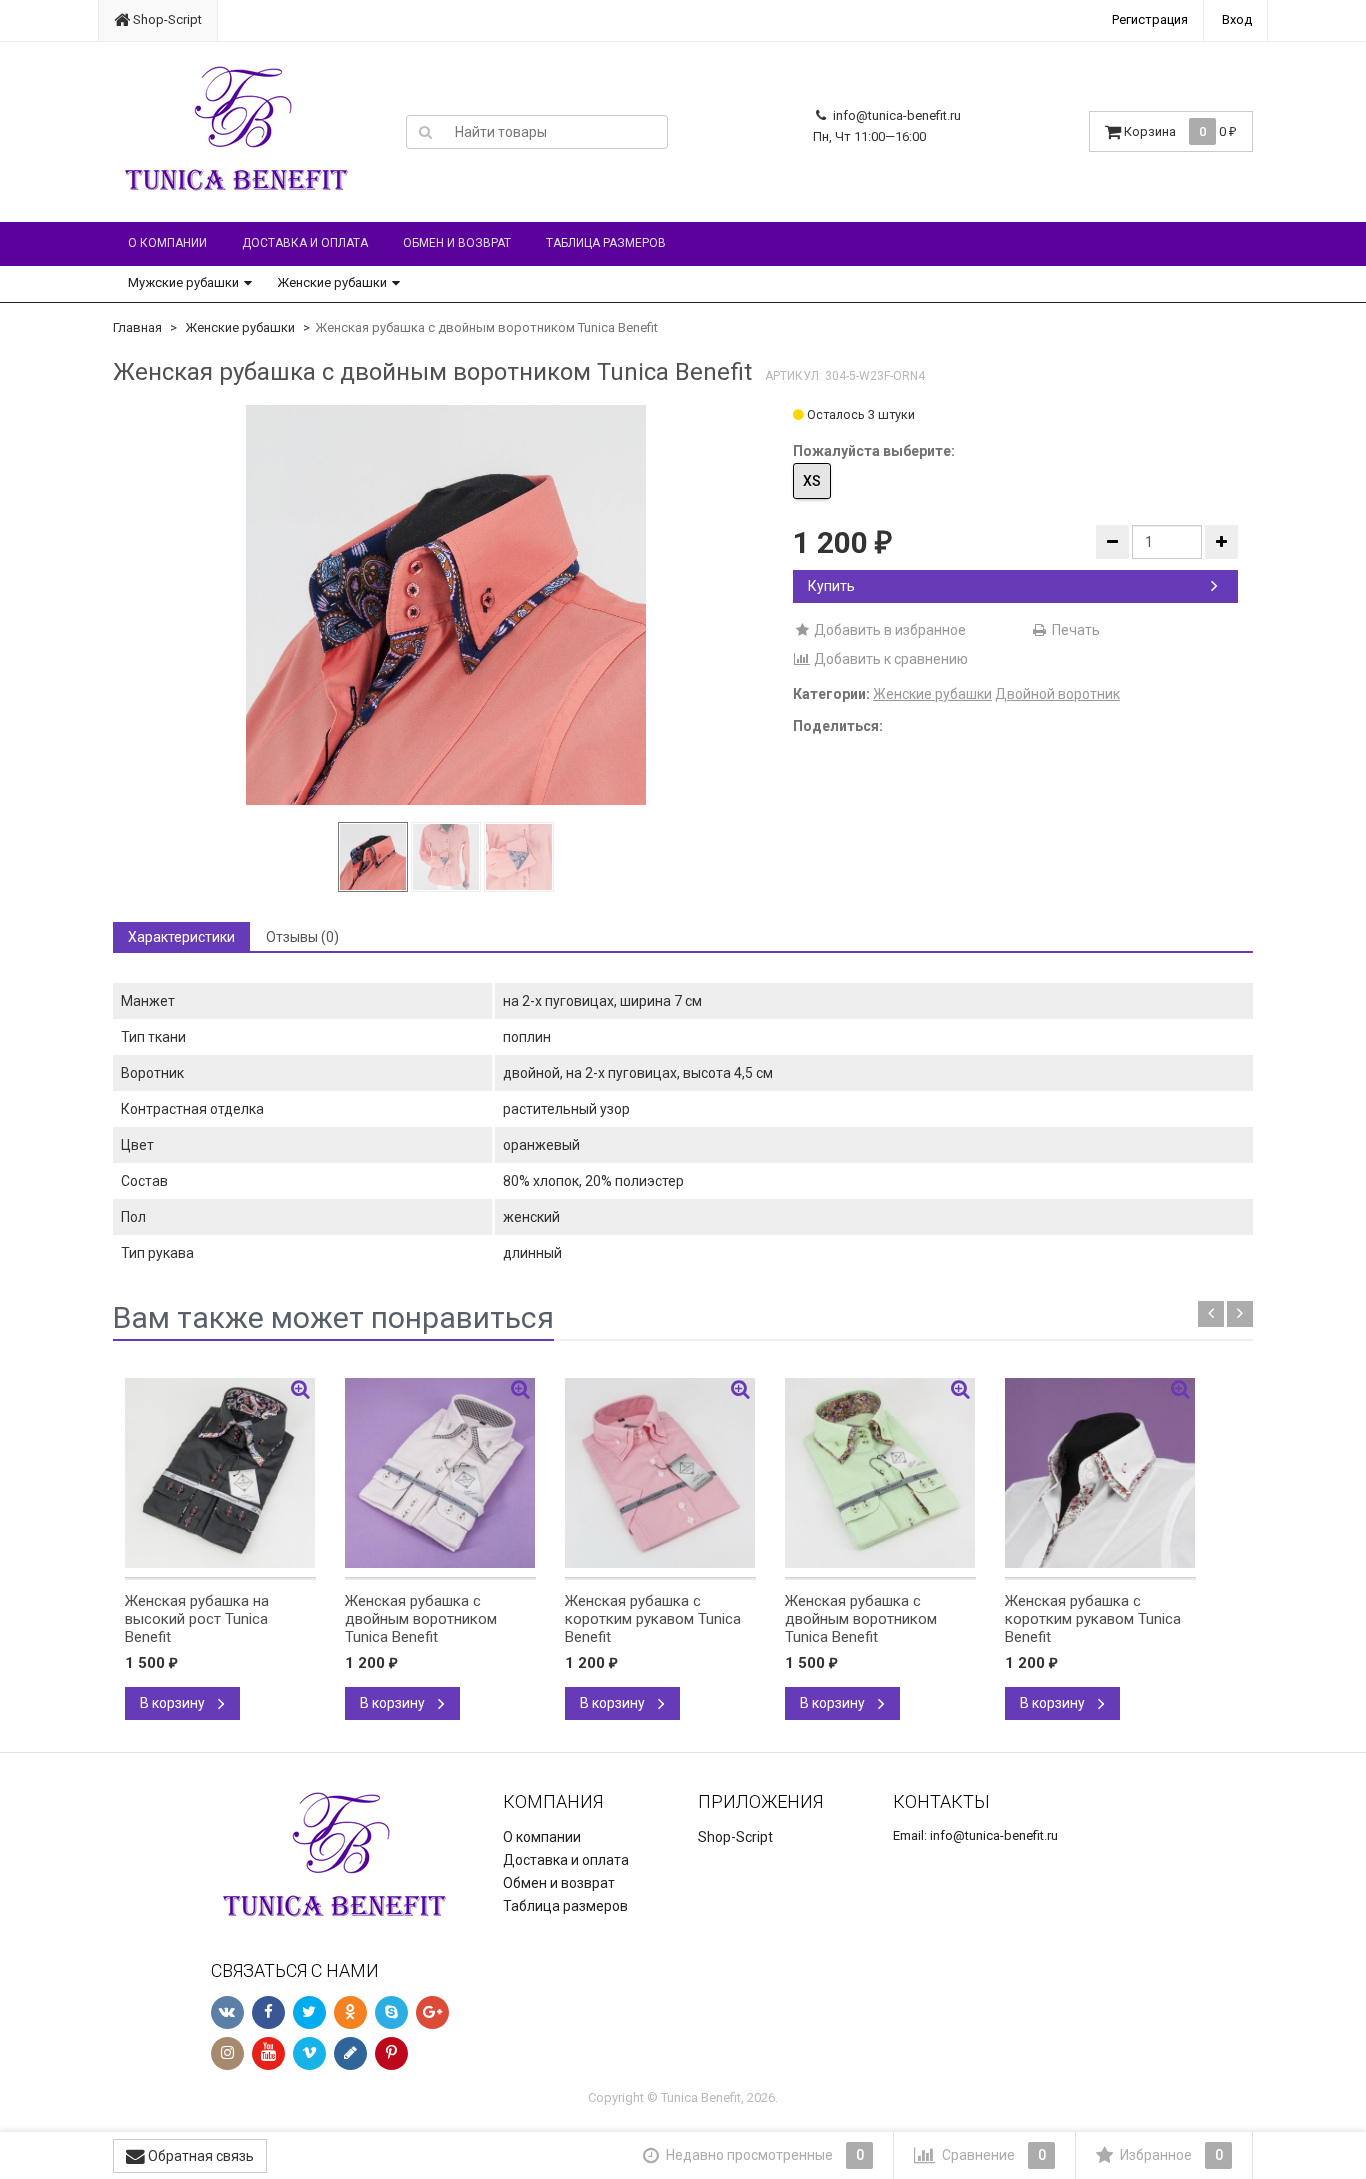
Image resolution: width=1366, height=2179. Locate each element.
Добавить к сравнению (889, 659)
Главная (137, 327)
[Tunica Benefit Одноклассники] (350, 2012)
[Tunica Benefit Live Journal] (350, 2053)
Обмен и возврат (457, 243)
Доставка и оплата (305, 243)
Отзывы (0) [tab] (302, 937)
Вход (1237, 19)
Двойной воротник (1057, 694)
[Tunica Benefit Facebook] (268, 2012)
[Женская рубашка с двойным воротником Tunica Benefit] (446, 605)
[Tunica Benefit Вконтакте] (227, 2012)
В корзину (174, 1703)
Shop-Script (166, 19)
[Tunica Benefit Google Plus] (432, 2012)
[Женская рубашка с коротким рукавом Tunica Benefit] (660, 1473)
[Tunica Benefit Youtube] (268, 2053)
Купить (831, 586)
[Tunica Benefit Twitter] (309, 2012)
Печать (1074, 630)
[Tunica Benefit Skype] (391, 2012)
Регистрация (1150, 19)
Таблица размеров (606, 243)
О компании (167, 243)
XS (812, 481)
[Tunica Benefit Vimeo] (309, 2053)
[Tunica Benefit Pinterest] (391, 2053)
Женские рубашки (332, 282)
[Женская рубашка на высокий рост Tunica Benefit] (220, 1473)
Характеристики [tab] (181, 937)
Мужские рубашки (183, 282)
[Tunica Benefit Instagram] (227, 2053)
